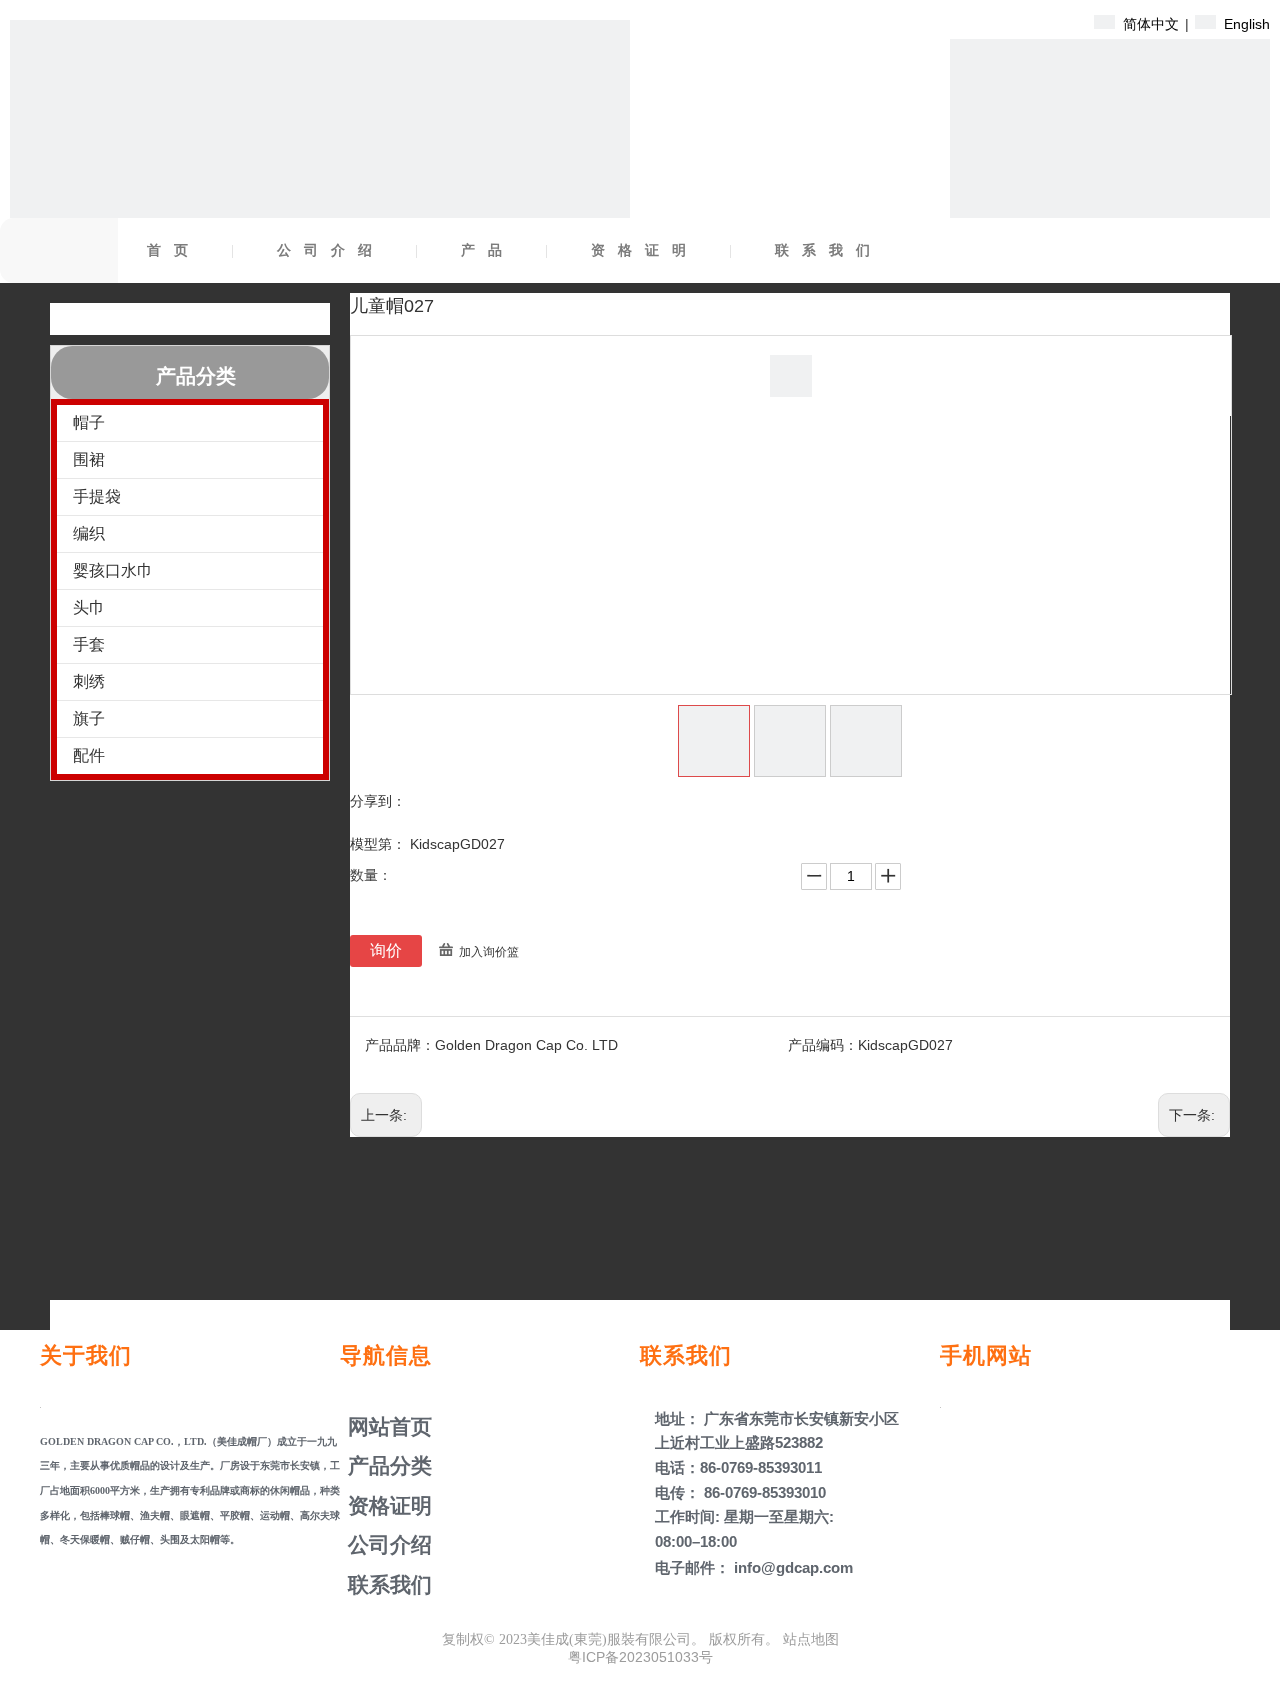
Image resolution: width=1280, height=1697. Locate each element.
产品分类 (387, 1465)
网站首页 (387, 1426)
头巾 (89, 607)
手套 (89, 644)
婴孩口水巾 (113, 570)
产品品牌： (400, 1045)
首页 (174, 250)
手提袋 (97, 496)
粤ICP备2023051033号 (640, 1657)
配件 (89, 755)
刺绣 (89, 681)
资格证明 (645, 250)
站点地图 (811, 1639)
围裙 (89, 459)
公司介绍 (331, 250)
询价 (386, 950)
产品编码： (823, 1045)
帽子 (89, 422)
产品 (488, 250)
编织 (89, 533)
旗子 (89, 718)
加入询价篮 (489, 952)
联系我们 (829, 250)
